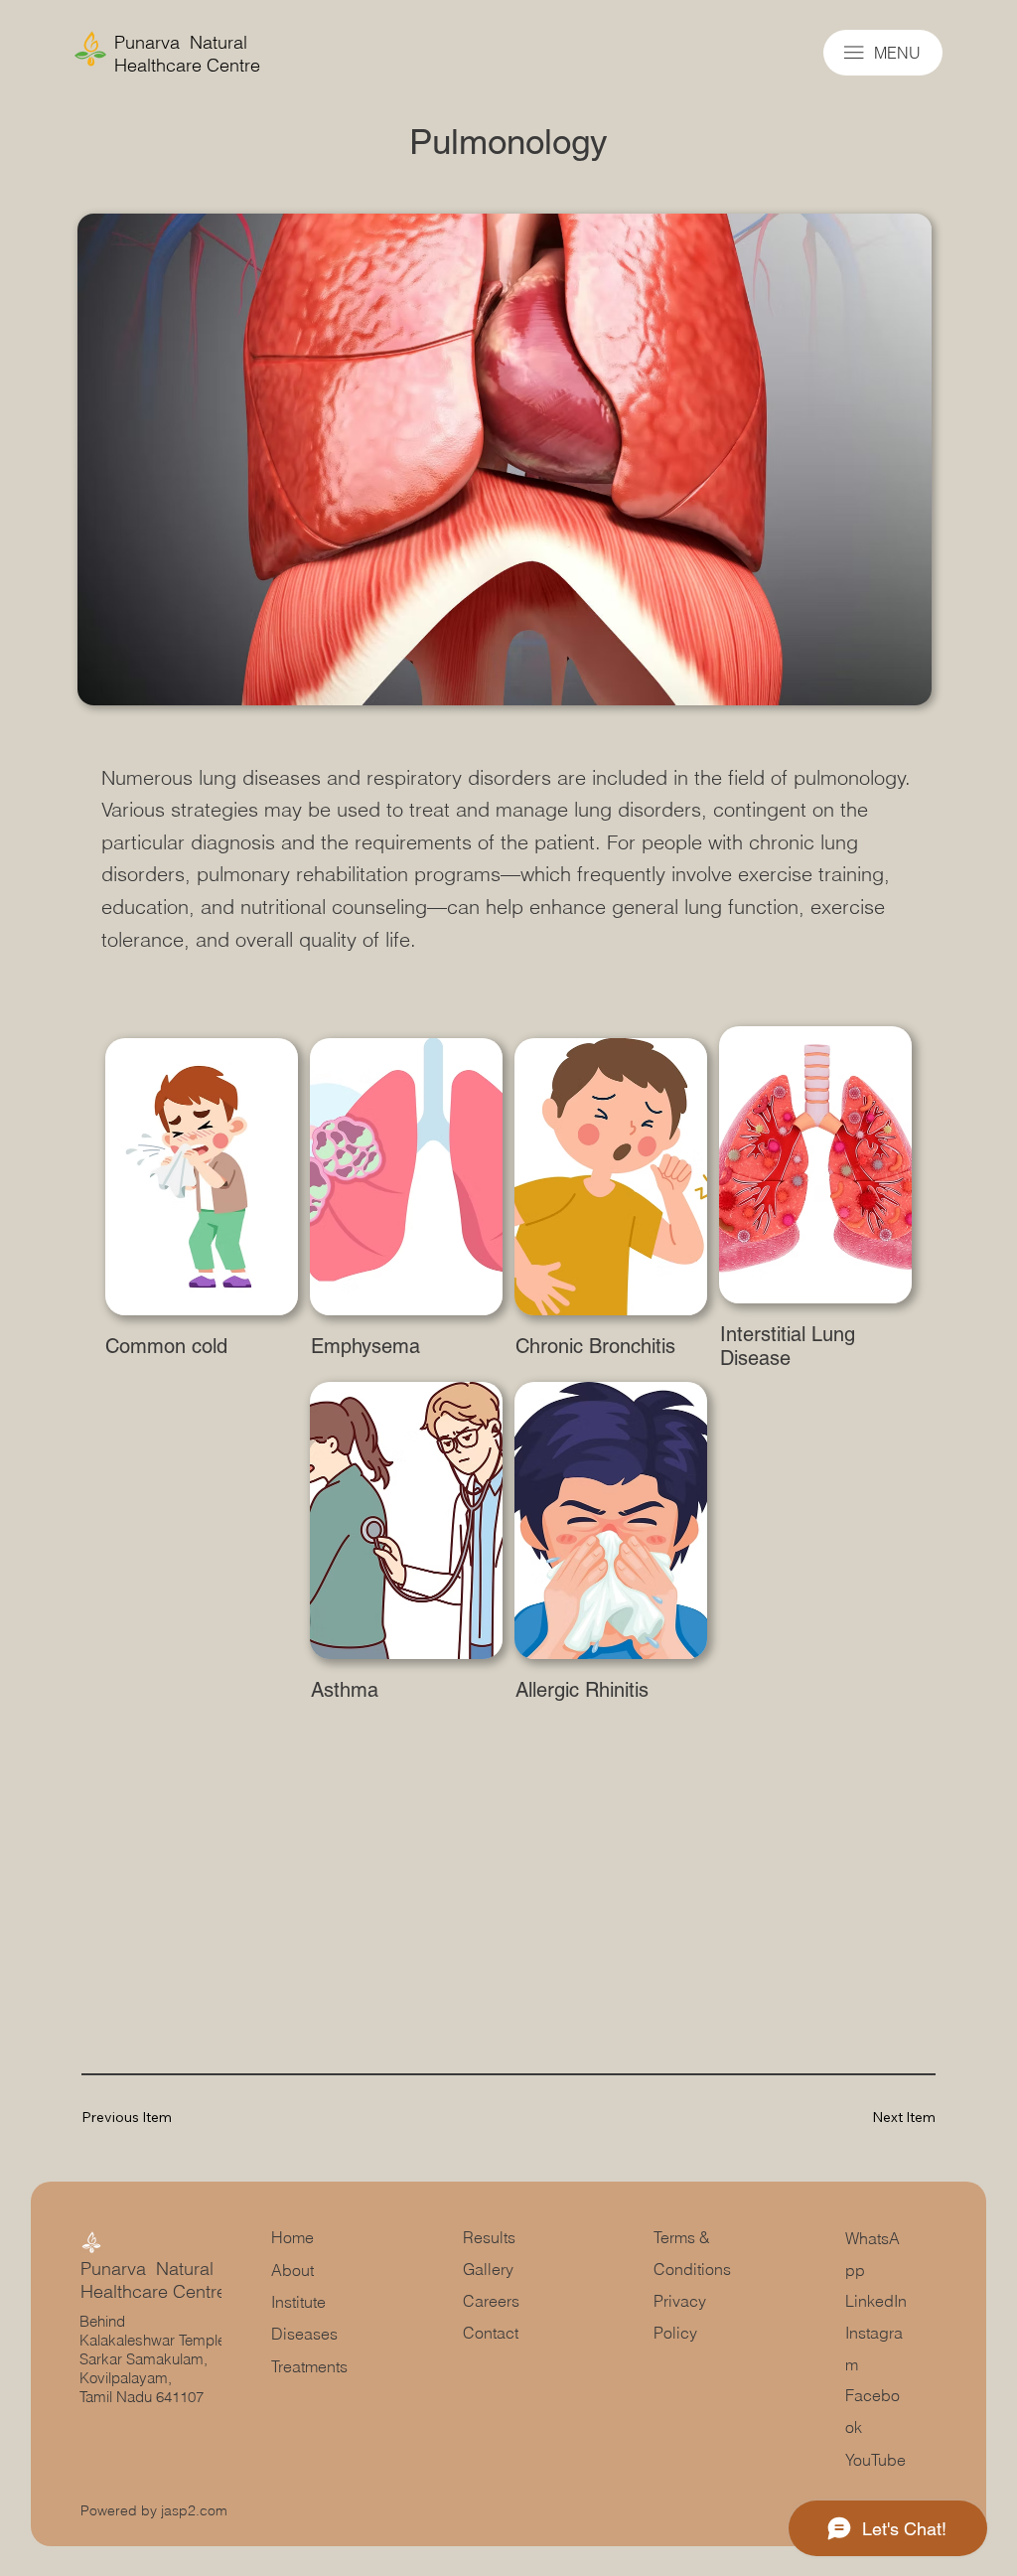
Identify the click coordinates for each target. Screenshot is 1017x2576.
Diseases (304, 2334)
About (292, 2270)
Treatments (309, 2366)
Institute (298, 2302)
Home (292, 2237)
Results (489, 2237)
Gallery (490, 2269)
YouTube (875, 2460)
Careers (491, 2301)
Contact (491, 2333)
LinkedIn (876, 2301)
